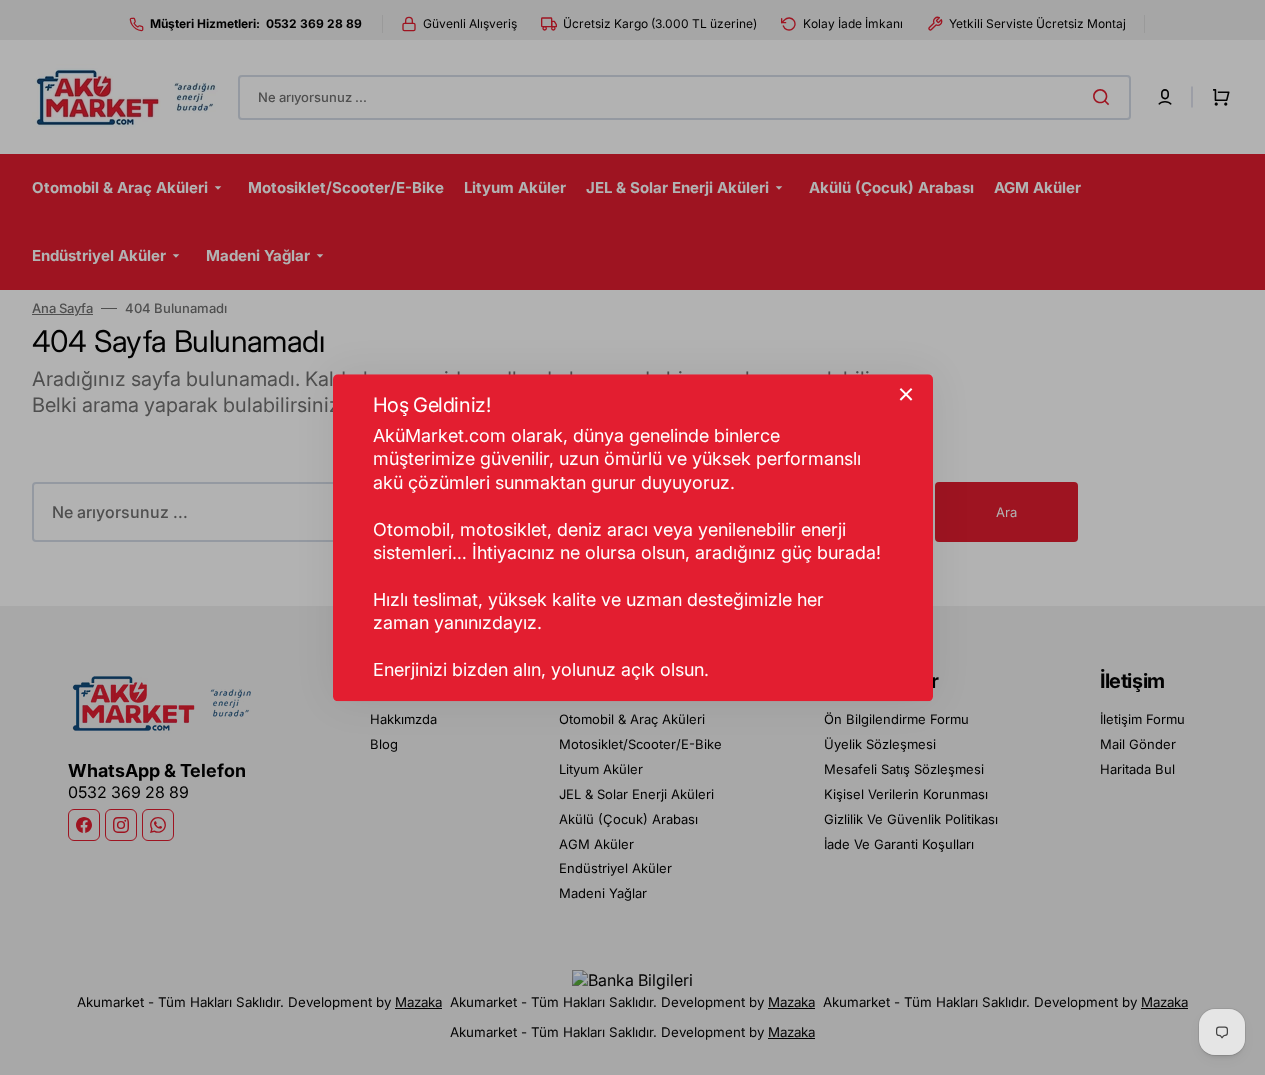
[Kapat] (906, 394)
